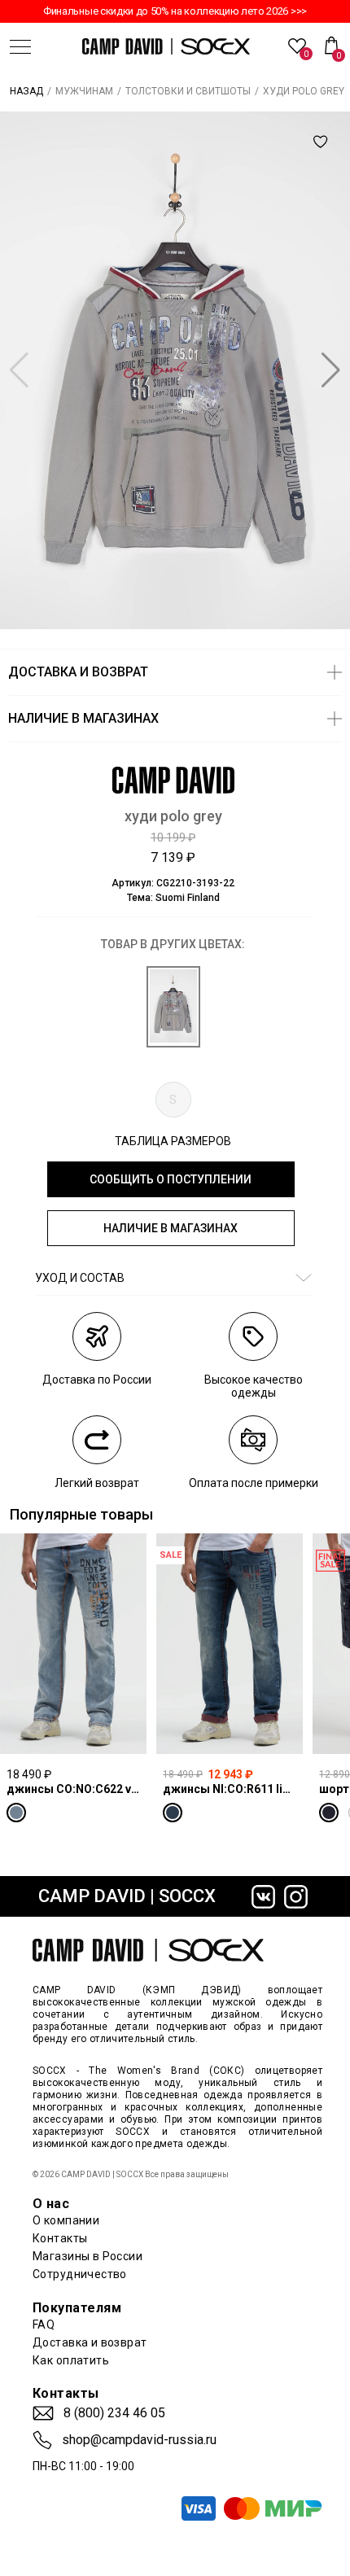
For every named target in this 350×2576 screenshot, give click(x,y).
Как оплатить (71, 2360)
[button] (331, 370)
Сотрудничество (80, 2274)
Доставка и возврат (90, 2342)
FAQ (44, 2325)
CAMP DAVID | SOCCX (127, 1896)
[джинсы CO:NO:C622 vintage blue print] (73, 1643)
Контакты (60, 2238)
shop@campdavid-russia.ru (139, 2440)
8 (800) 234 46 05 (114, 2413)
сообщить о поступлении (171, 1179)
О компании (66, 2220)
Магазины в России (87, 2256)
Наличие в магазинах (171, 1228)
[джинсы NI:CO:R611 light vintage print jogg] (230, 1643)
